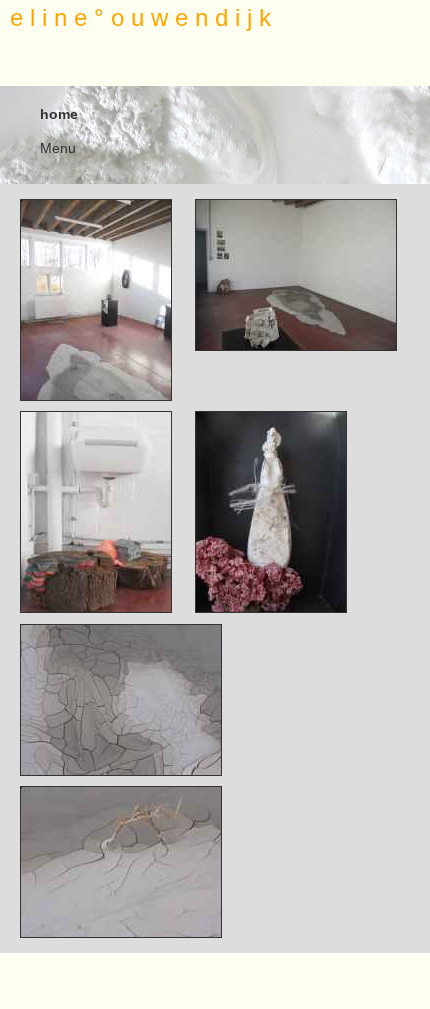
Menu (58, 148)
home (59, 114)
